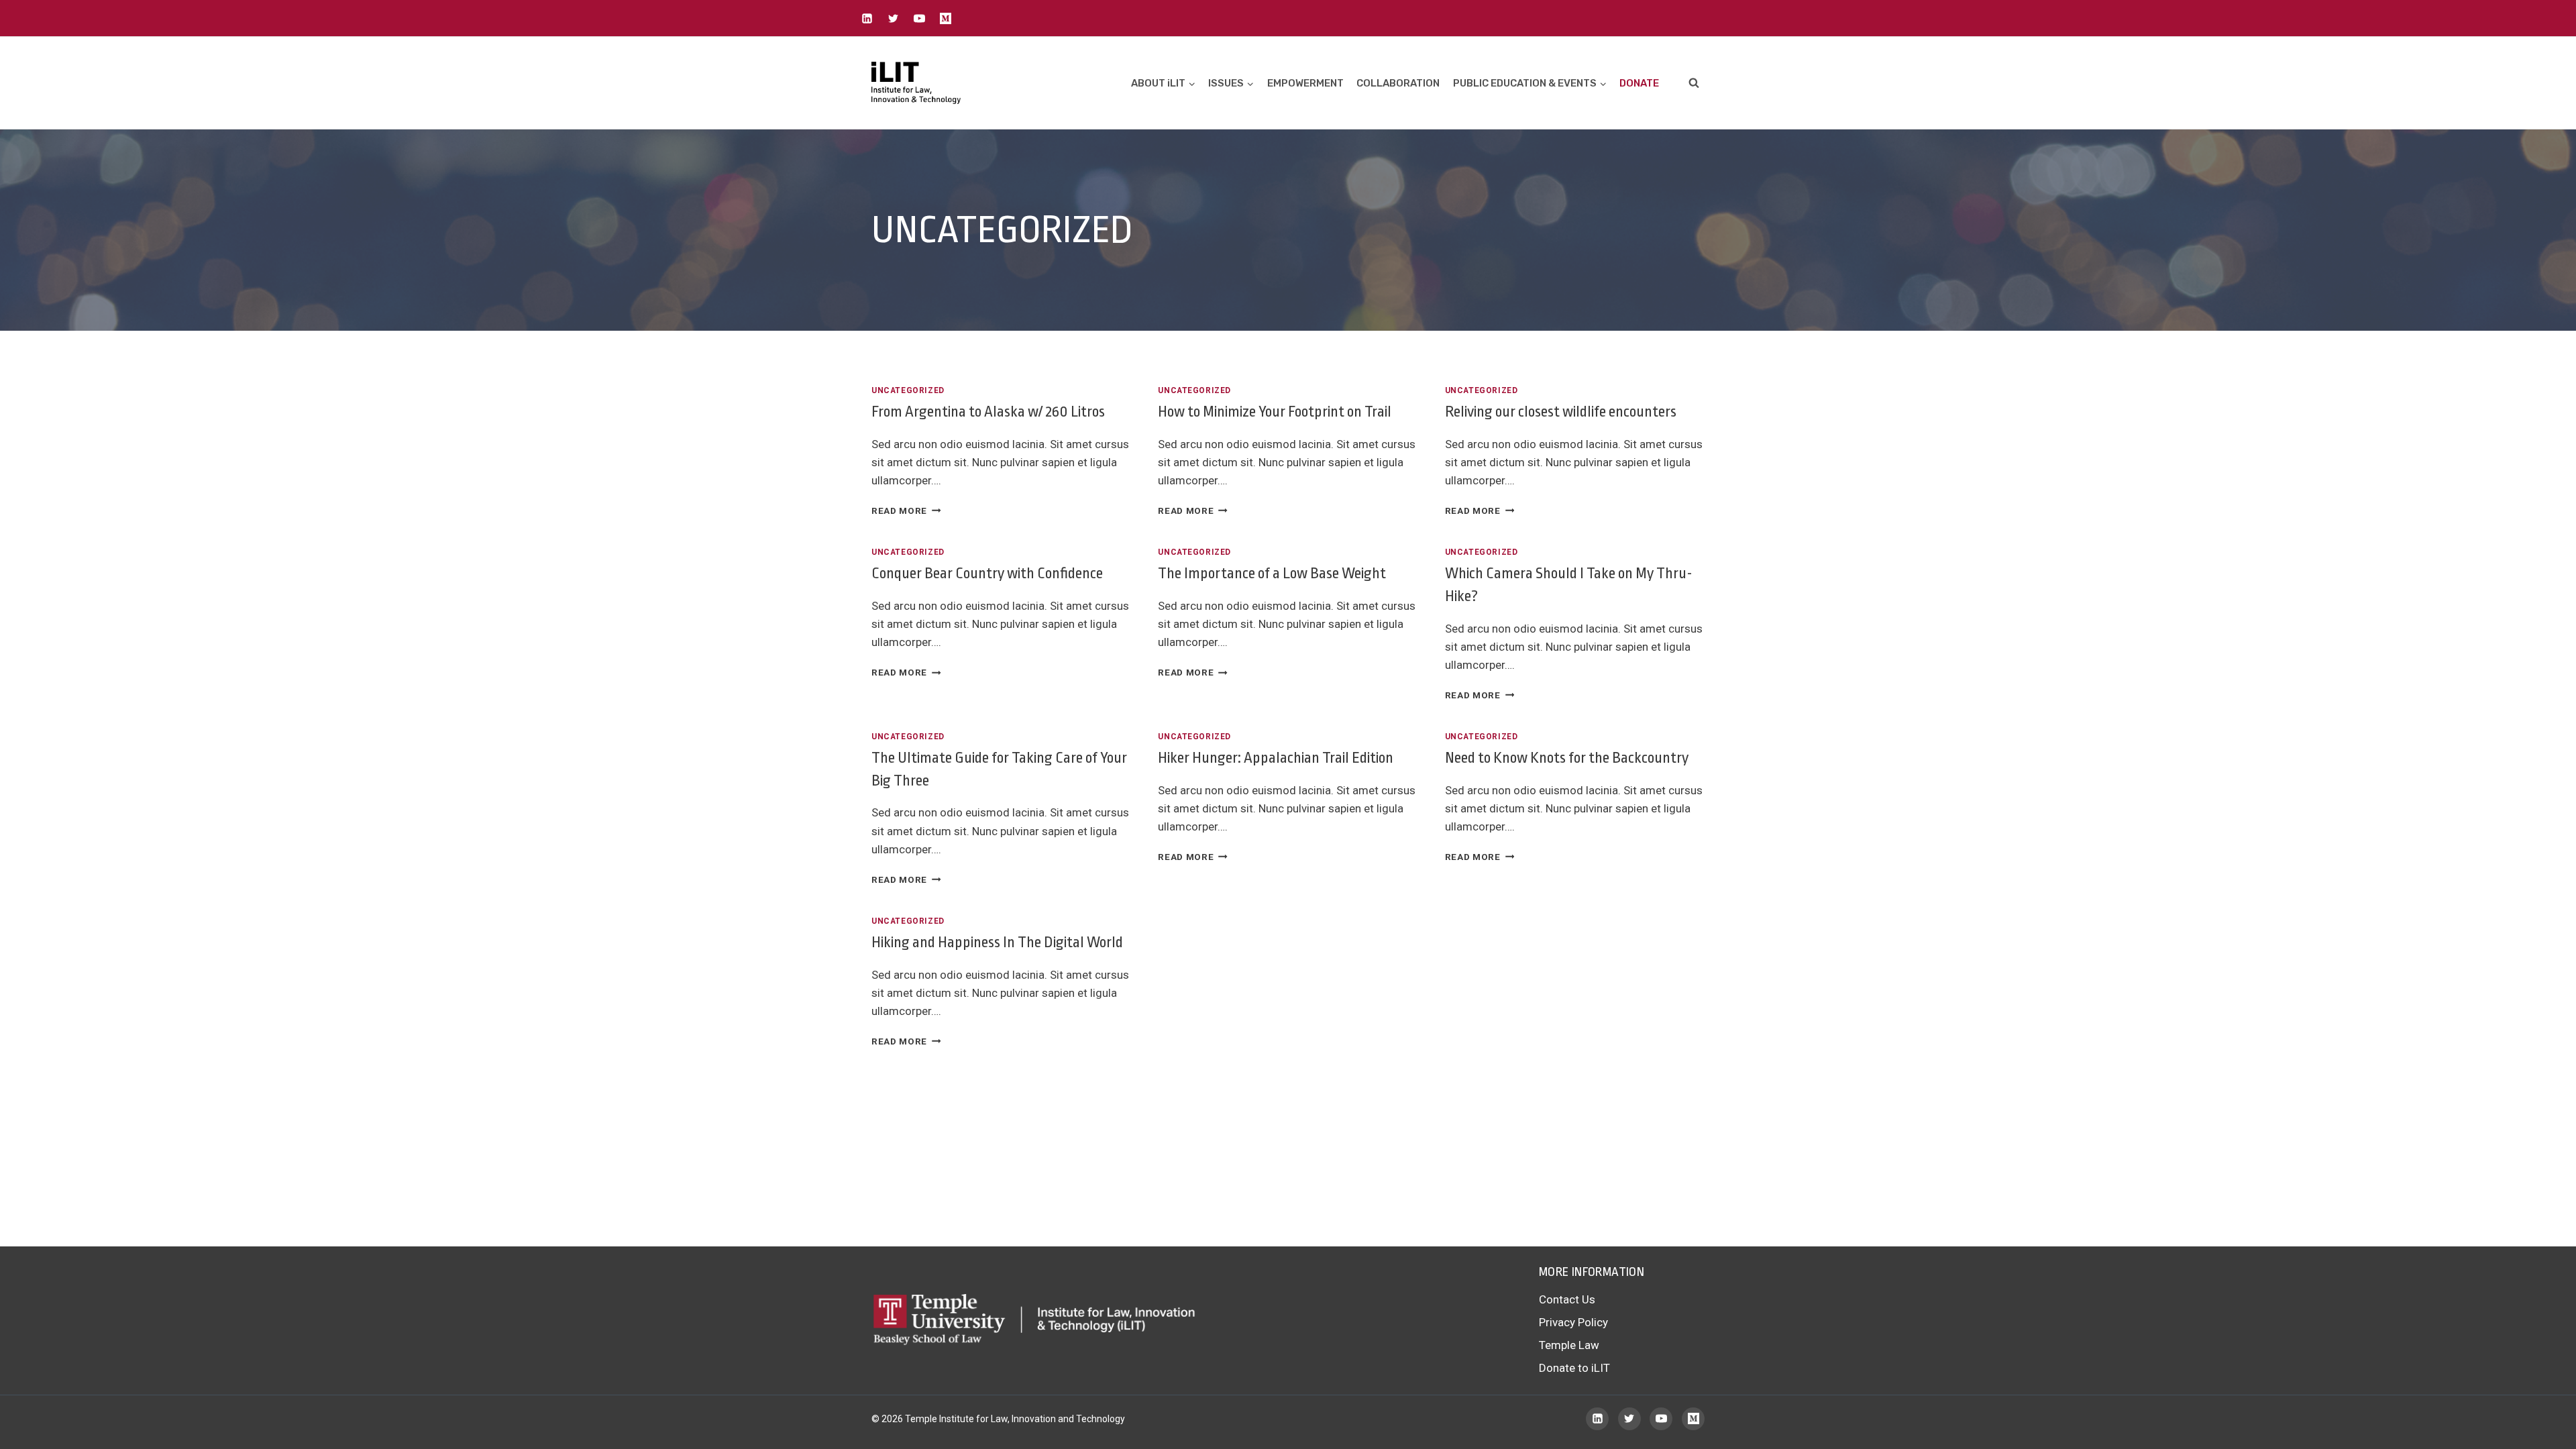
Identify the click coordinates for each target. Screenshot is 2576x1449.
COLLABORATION (1398, 83)
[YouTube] (919, 18)
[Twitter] (893, 18)
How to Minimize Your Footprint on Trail (1275, 412)
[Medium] (945, 18)
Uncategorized (908, 390)
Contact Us (1567, 1299)
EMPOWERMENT (1305, 83)
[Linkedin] (867, 18)
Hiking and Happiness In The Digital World (997, 943)
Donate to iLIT (1574, 1368)
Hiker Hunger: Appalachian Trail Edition (1276, 758)
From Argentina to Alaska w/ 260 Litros (988, 412)
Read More (906, 511)
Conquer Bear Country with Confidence (987, 574)
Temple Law (1569, 1345)
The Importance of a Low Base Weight (1272, 574)
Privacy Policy (1573, 1322)
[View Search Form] (1694, 83)
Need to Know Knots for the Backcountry (1567, 758)
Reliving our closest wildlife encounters (1561, 412)
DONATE (1639, 83)
